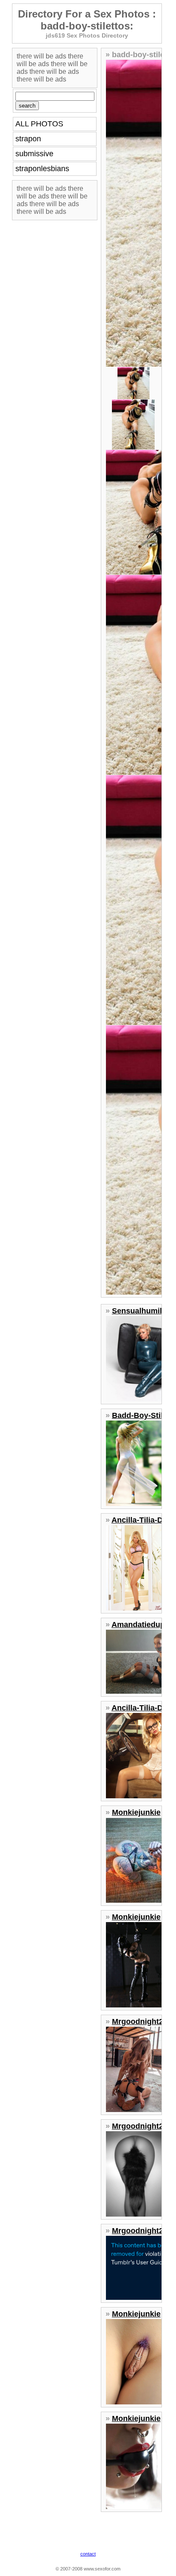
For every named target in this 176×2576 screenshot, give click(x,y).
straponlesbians (42, 169)
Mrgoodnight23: (141, 2022)
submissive (34, 154)
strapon (28, 139)
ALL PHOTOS (39, 124)
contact (88, 2554)
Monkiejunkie (136, 1812)
